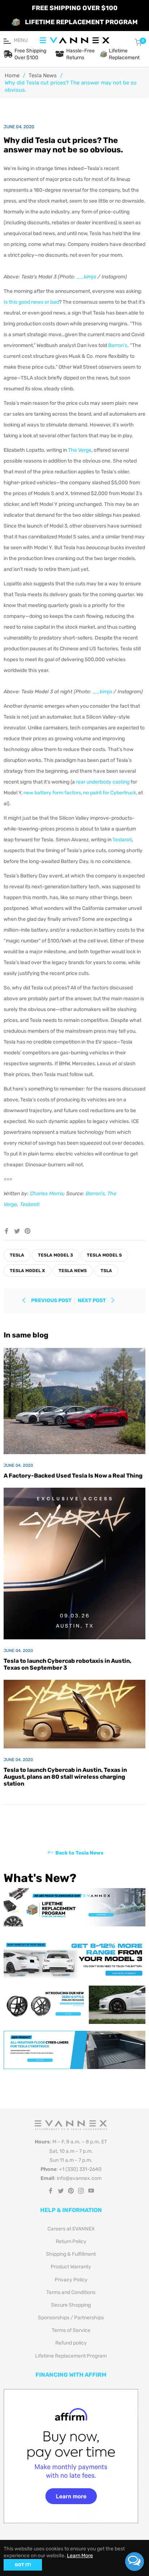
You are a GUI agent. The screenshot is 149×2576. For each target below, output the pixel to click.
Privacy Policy (71, 2280)
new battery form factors (52, 793)
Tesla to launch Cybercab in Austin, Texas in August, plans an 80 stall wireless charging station (65, 1777)
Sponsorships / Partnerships (71, 2318)
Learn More (80, 2556)
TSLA (106, 1271)
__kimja (86, 277)
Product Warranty (71, 2267)
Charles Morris (47, 1194)
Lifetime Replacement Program (71, 2356)
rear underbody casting (103, 782)
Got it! (23, 2565)
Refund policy (71, 2343)
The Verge (80, 450)
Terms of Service (71, 2330)
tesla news (73, 1271)
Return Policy (71, 2241)
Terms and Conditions (71, 2292)
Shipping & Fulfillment (71, 2254)
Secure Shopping (71, 2305)
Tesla (17, 1255)
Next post (92, 1300)
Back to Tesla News (79, 1853)
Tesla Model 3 (56, 1255)
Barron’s (118, 345)
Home (12, 75)
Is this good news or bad (31, 302)
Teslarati (122, 840)
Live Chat (135, 2562)
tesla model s (104, 1255)
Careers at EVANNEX (71, 2229)
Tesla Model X (27, 1271)
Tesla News (43, 75)
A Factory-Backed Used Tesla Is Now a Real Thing (73, 1476)
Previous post (51, 1300)
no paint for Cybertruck (110, 793)
